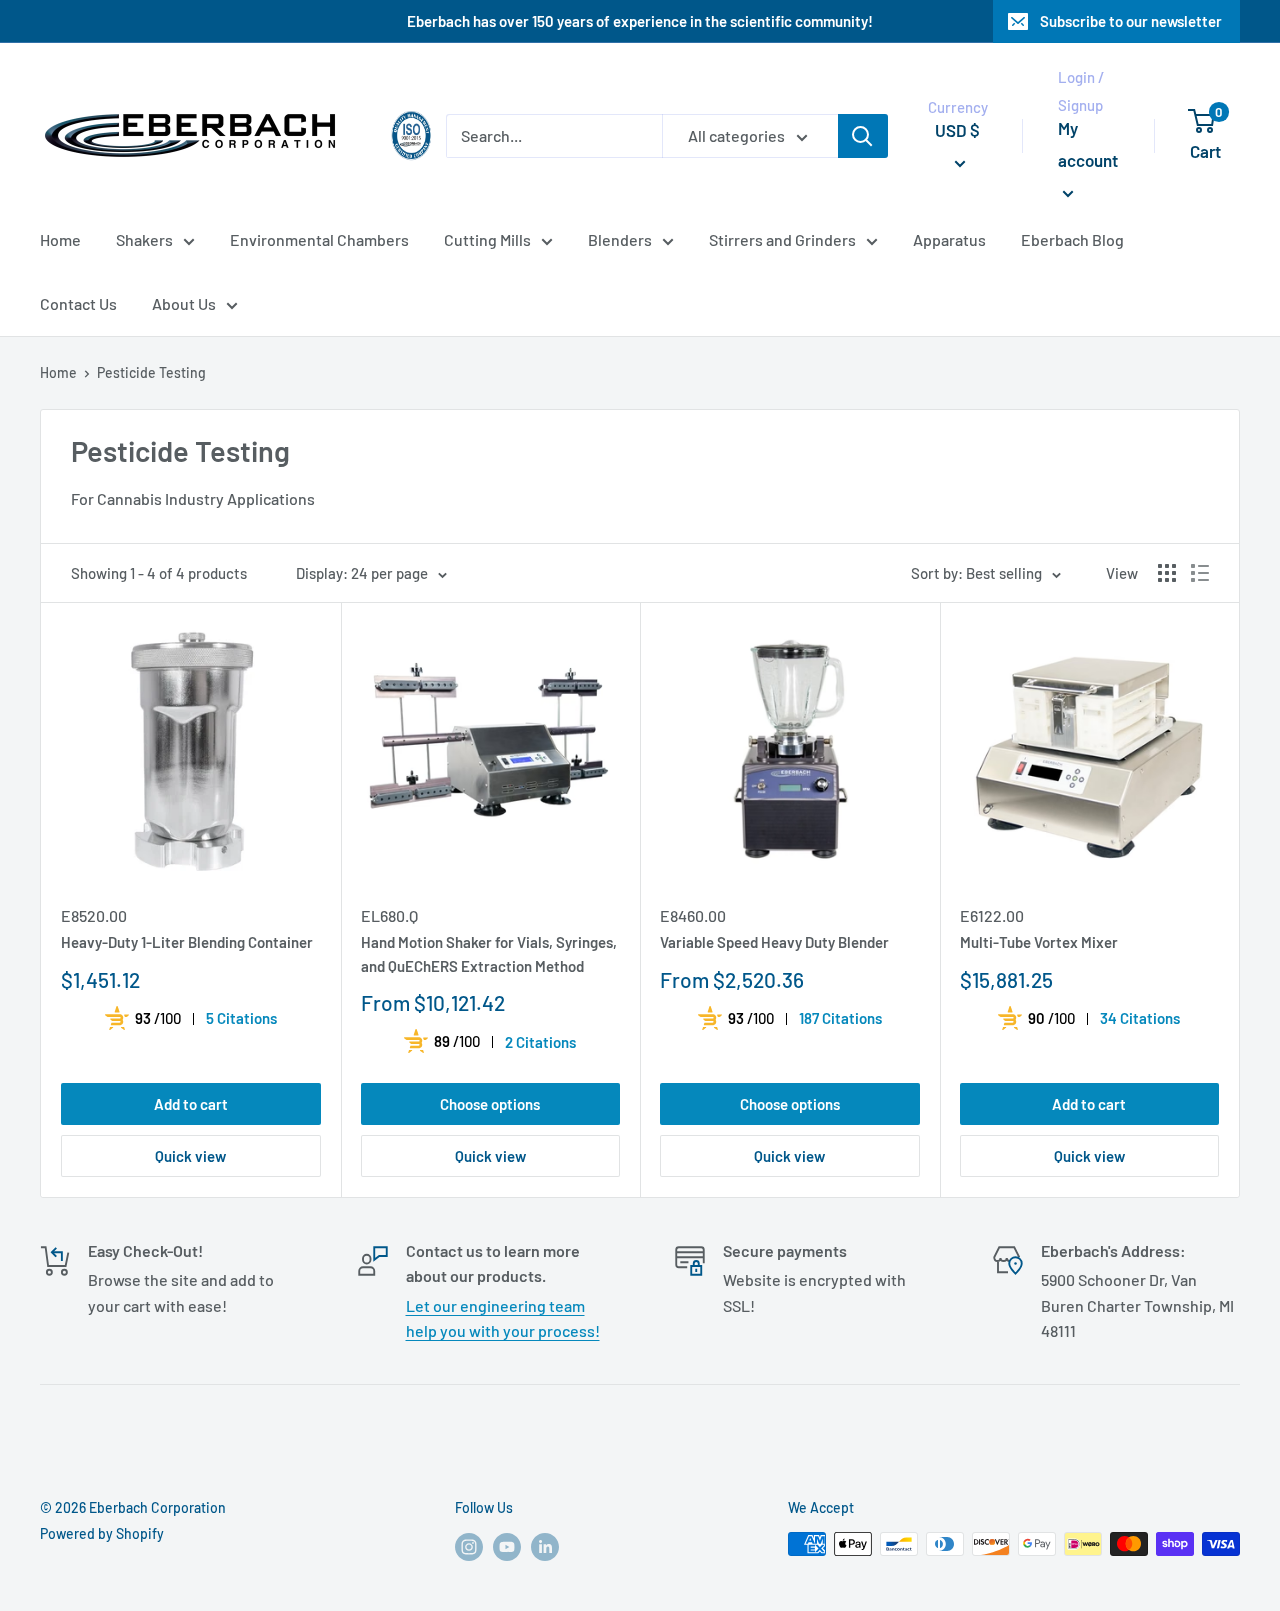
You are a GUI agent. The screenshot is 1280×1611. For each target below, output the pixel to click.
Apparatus (949, 239)
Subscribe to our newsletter (1131, 21)
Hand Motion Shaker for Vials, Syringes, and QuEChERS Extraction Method (489, 953)
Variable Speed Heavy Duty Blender (774, 942)
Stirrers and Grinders (782, 239)
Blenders (620, 239)
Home (60, 239)
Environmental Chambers (319, 239)
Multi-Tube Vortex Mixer (1039, 942)
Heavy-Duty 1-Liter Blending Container (187, 942)
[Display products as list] (1200, 573)
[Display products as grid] (1167, 573)
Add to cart (191, 1104)
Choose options (490, 1104)
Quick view (190, 1156)
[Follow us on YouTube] (507, 1546)
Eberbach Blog (1072, 239)
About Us (184, 303)
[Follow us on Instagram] (469, 1546)
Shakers (144, 239)
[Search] (863, 136)
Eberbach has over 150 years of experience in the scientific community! (640, 21)
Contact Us (78, 303)
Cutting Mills (487, 239)
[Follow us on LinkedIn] (545, 1546)
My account (1088, 144)
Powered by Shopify (102, 1533)
